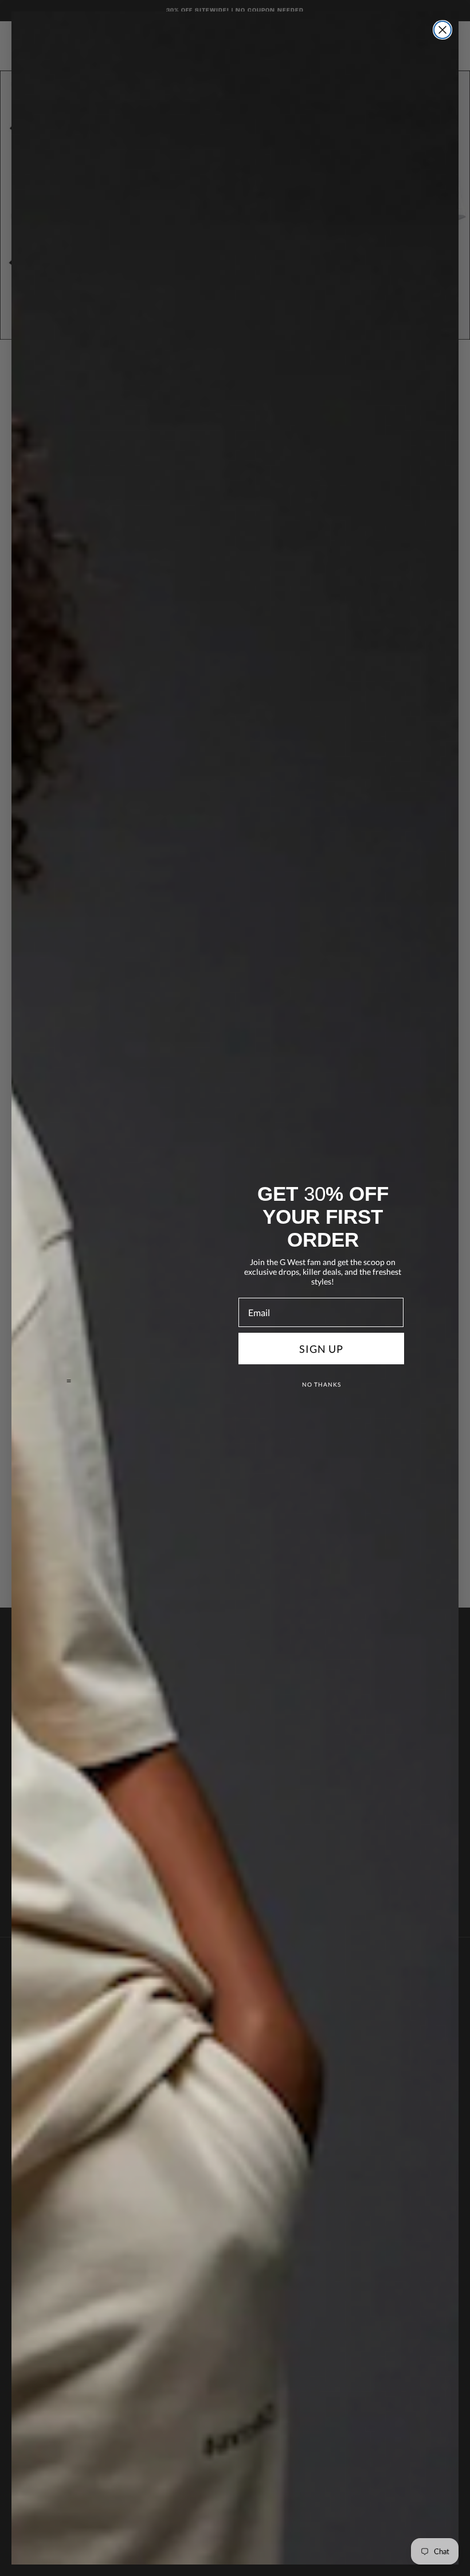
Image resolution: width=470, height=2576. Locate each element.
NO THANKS (322, 1384)
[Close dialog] (442, 30)
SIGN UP (321, 1349)
